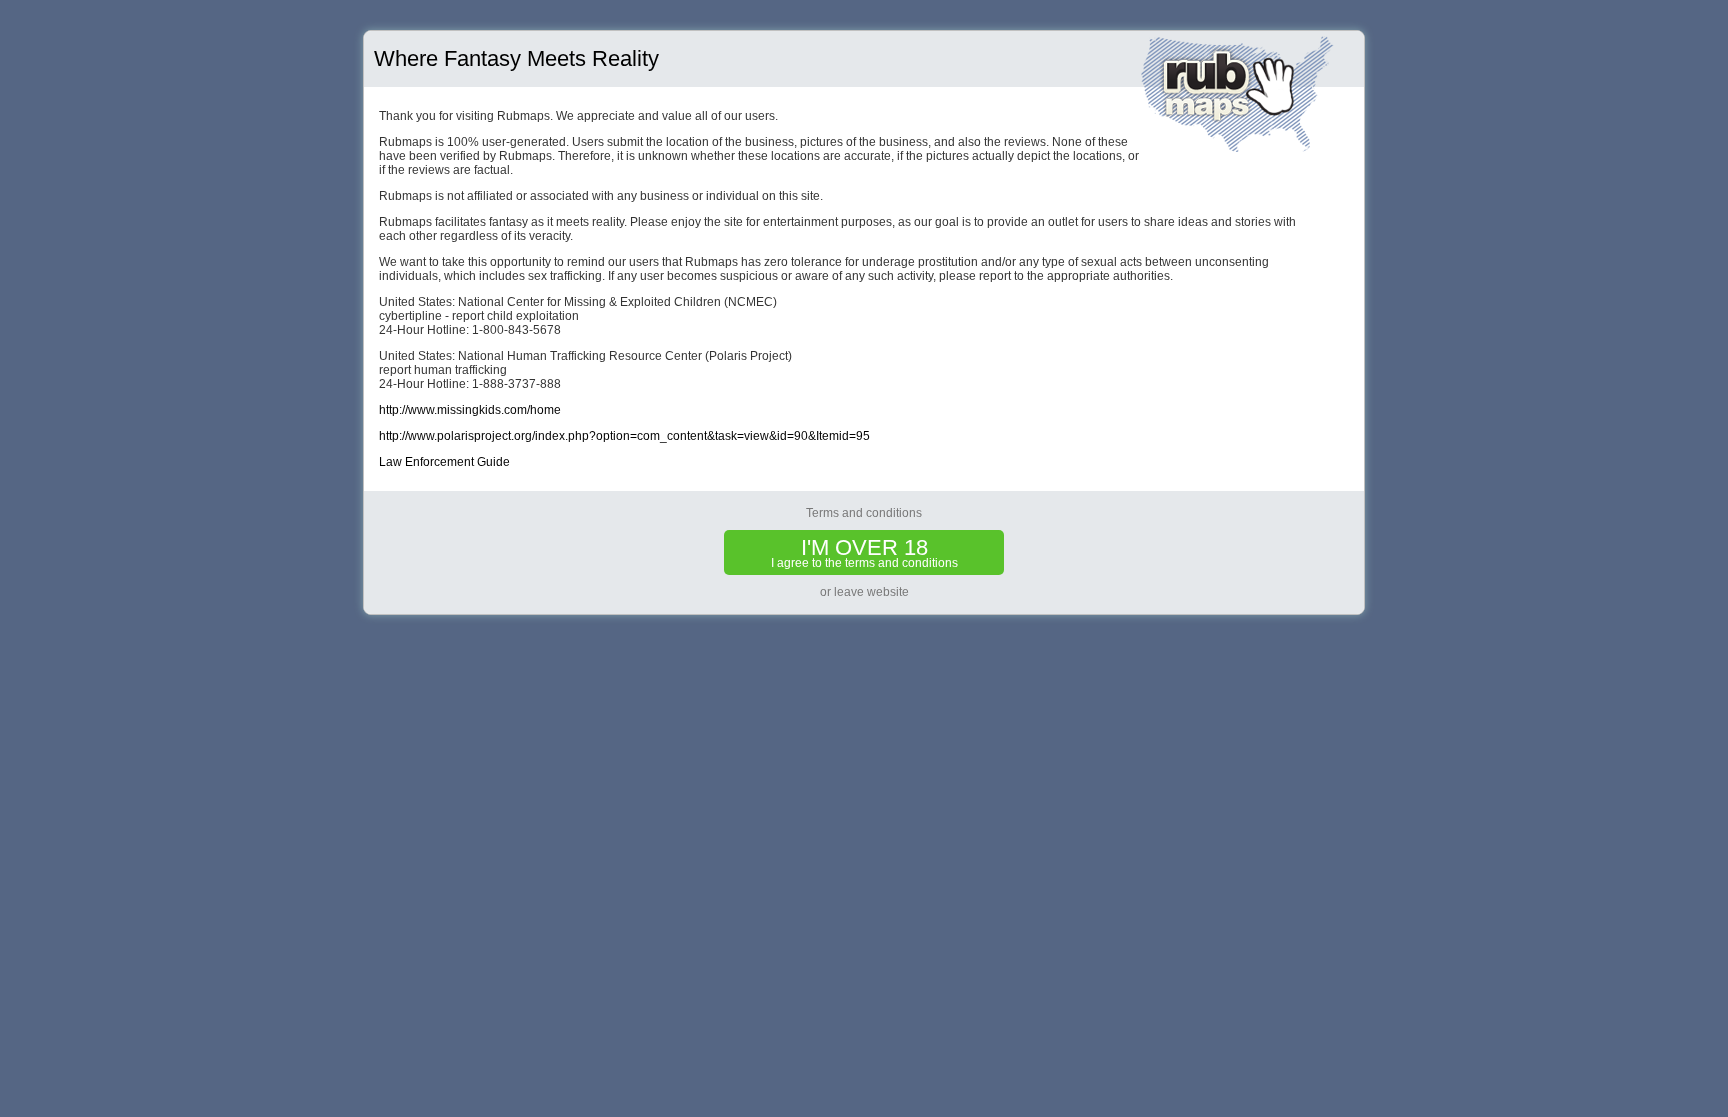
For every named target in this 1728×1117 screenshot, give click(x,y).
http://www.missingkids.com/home (470, 410)
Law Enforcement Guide (444, 462)
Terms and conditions (864, 513)
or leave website (864, 592)
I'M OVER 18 (864, 552)
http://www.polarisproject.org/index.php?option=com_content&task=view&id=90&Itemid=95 (624, 436)
